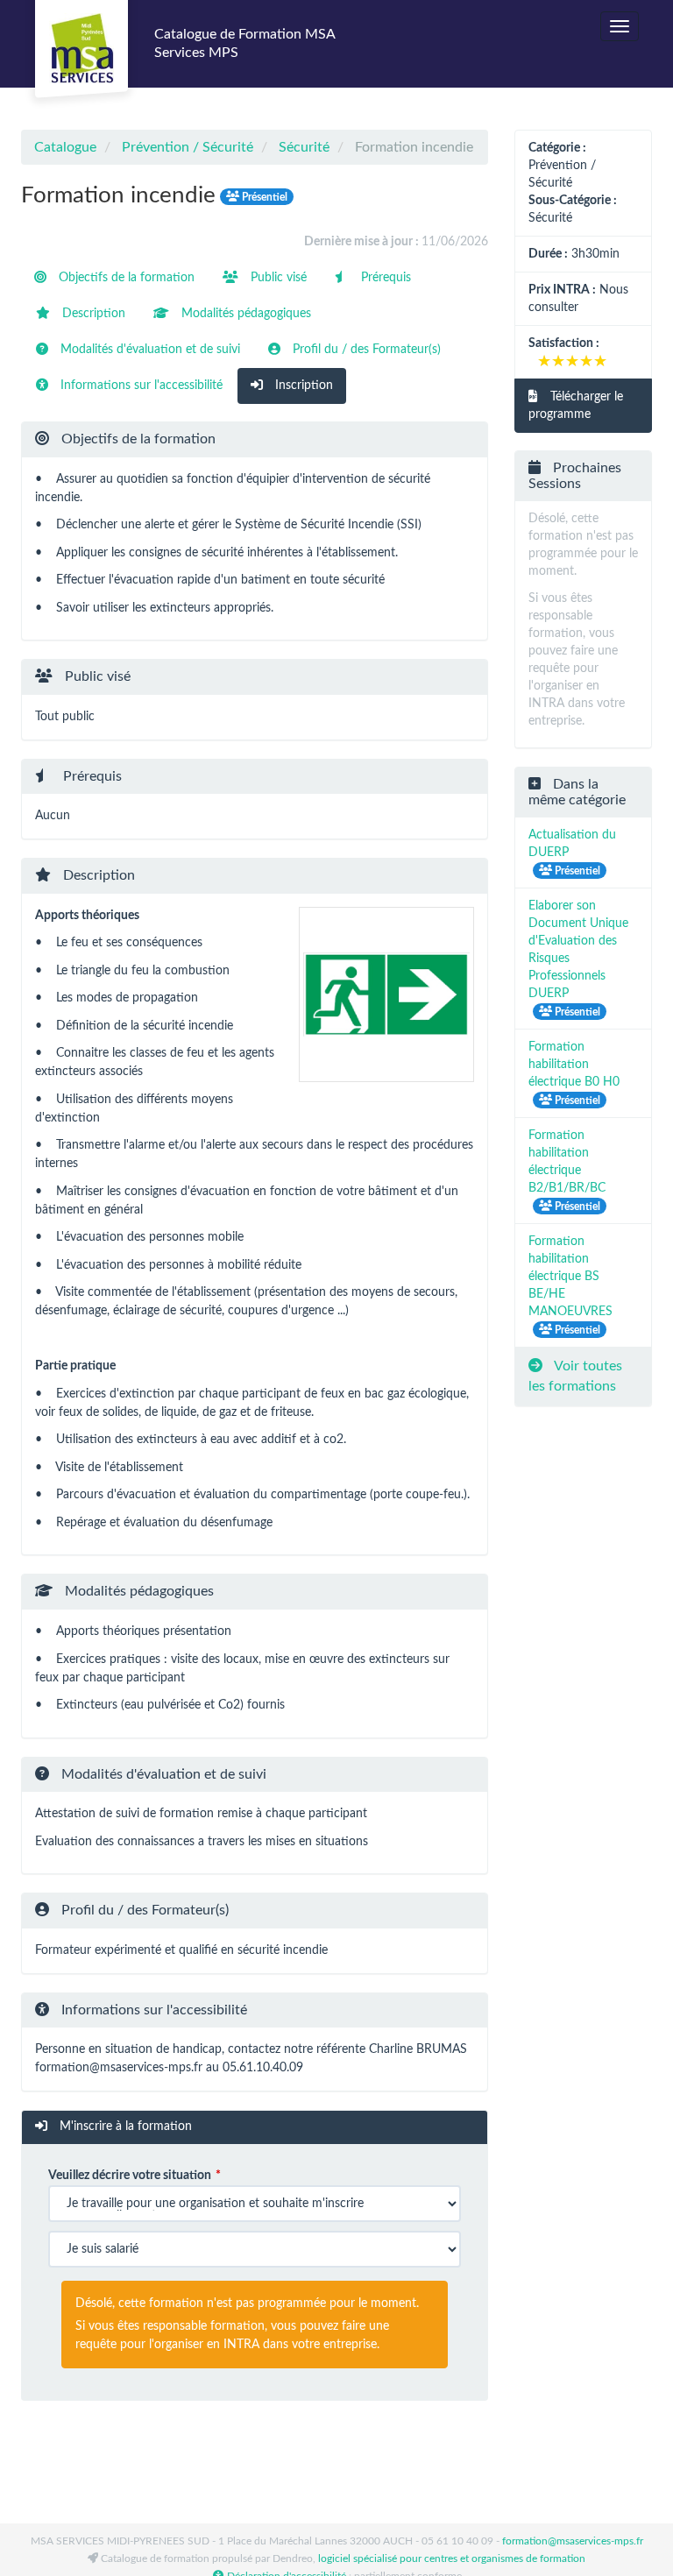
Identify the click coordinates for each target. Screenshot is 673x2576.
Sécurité (304, 147)
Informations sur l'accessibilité (140, 386)
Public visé (277, 278)
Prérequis (384, 278)
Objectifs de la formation (125, 278)
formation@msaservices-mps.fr (573, 2541)
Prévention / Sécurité (188, 147)
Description (92, 314)
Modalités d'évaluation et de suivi (149, 350)
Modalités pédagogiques (244, 314)
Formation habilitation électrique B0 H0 (574, 1065)
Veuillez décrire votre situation (130, 2176)
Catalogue (65, 147)
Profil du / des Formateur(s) (365, 350)
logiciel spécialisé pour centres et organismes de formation (452, 2558)
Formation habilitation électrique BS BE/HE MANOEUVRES (570, 1277)
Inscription (302, 386)
